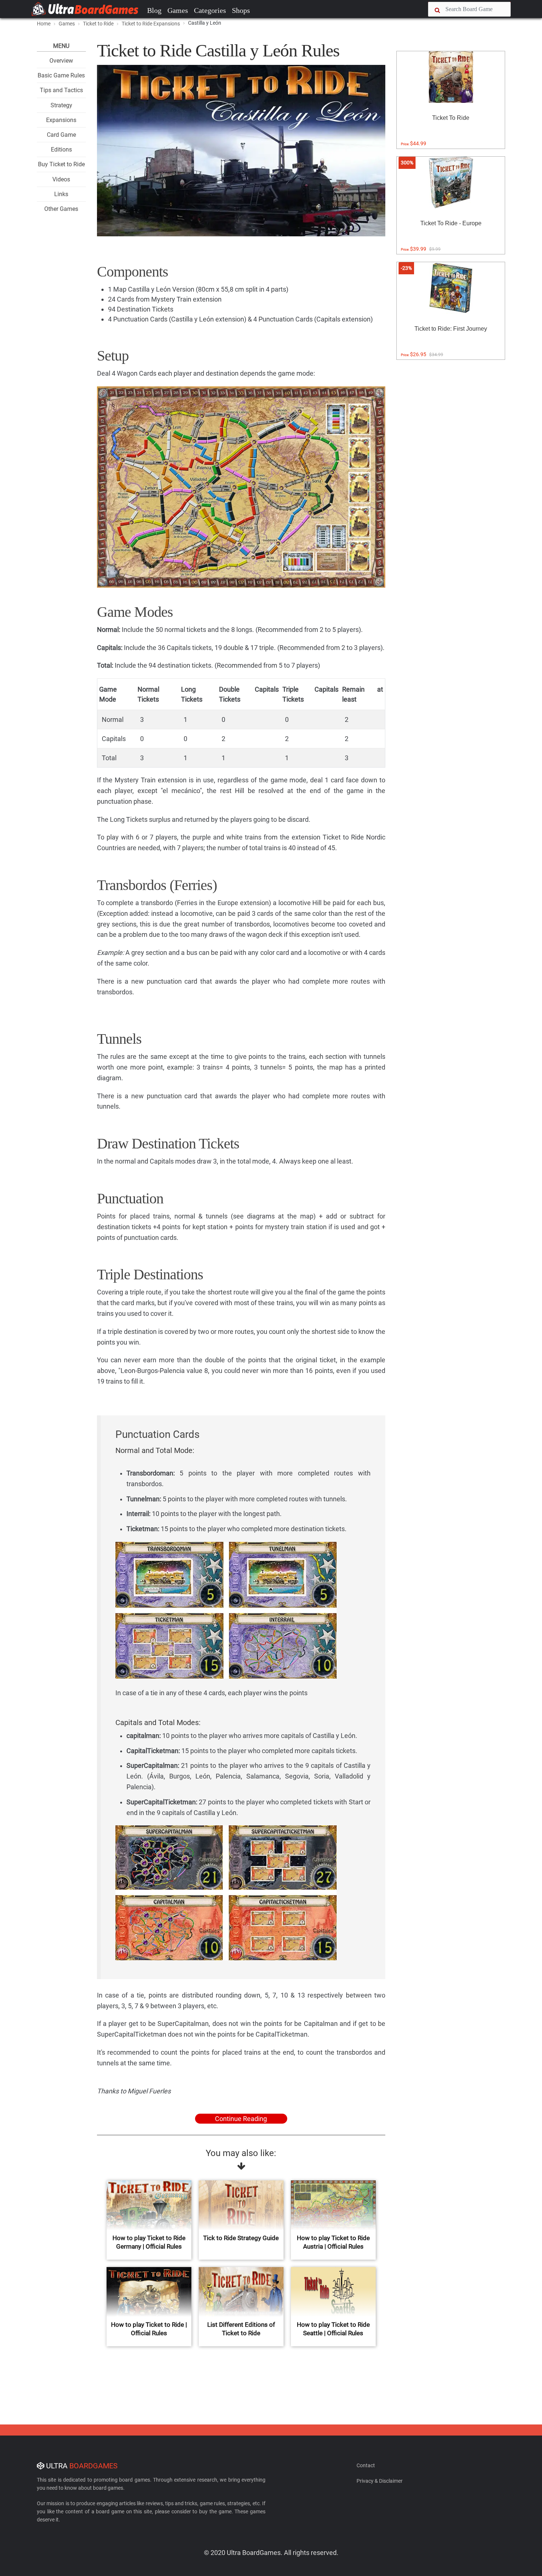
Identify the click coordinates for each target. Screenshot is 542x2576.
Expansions (61, 120)
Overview (61, 61)
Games (178, 10)
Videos (61, 179)
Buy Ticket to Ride (61, 164)
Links (61, 194)
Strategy (61, 105)
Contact (366, 2465)
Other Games (61, 209)
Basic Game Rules (61, 75)
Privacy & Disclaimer (380, 2481)
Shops (241, 10)
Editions (61, 150)
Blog (154, 10)
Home (44, 24)
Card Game (61, 135)
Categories (210, 10)
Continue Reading (241, 2119)
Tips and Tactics (61, 90)
